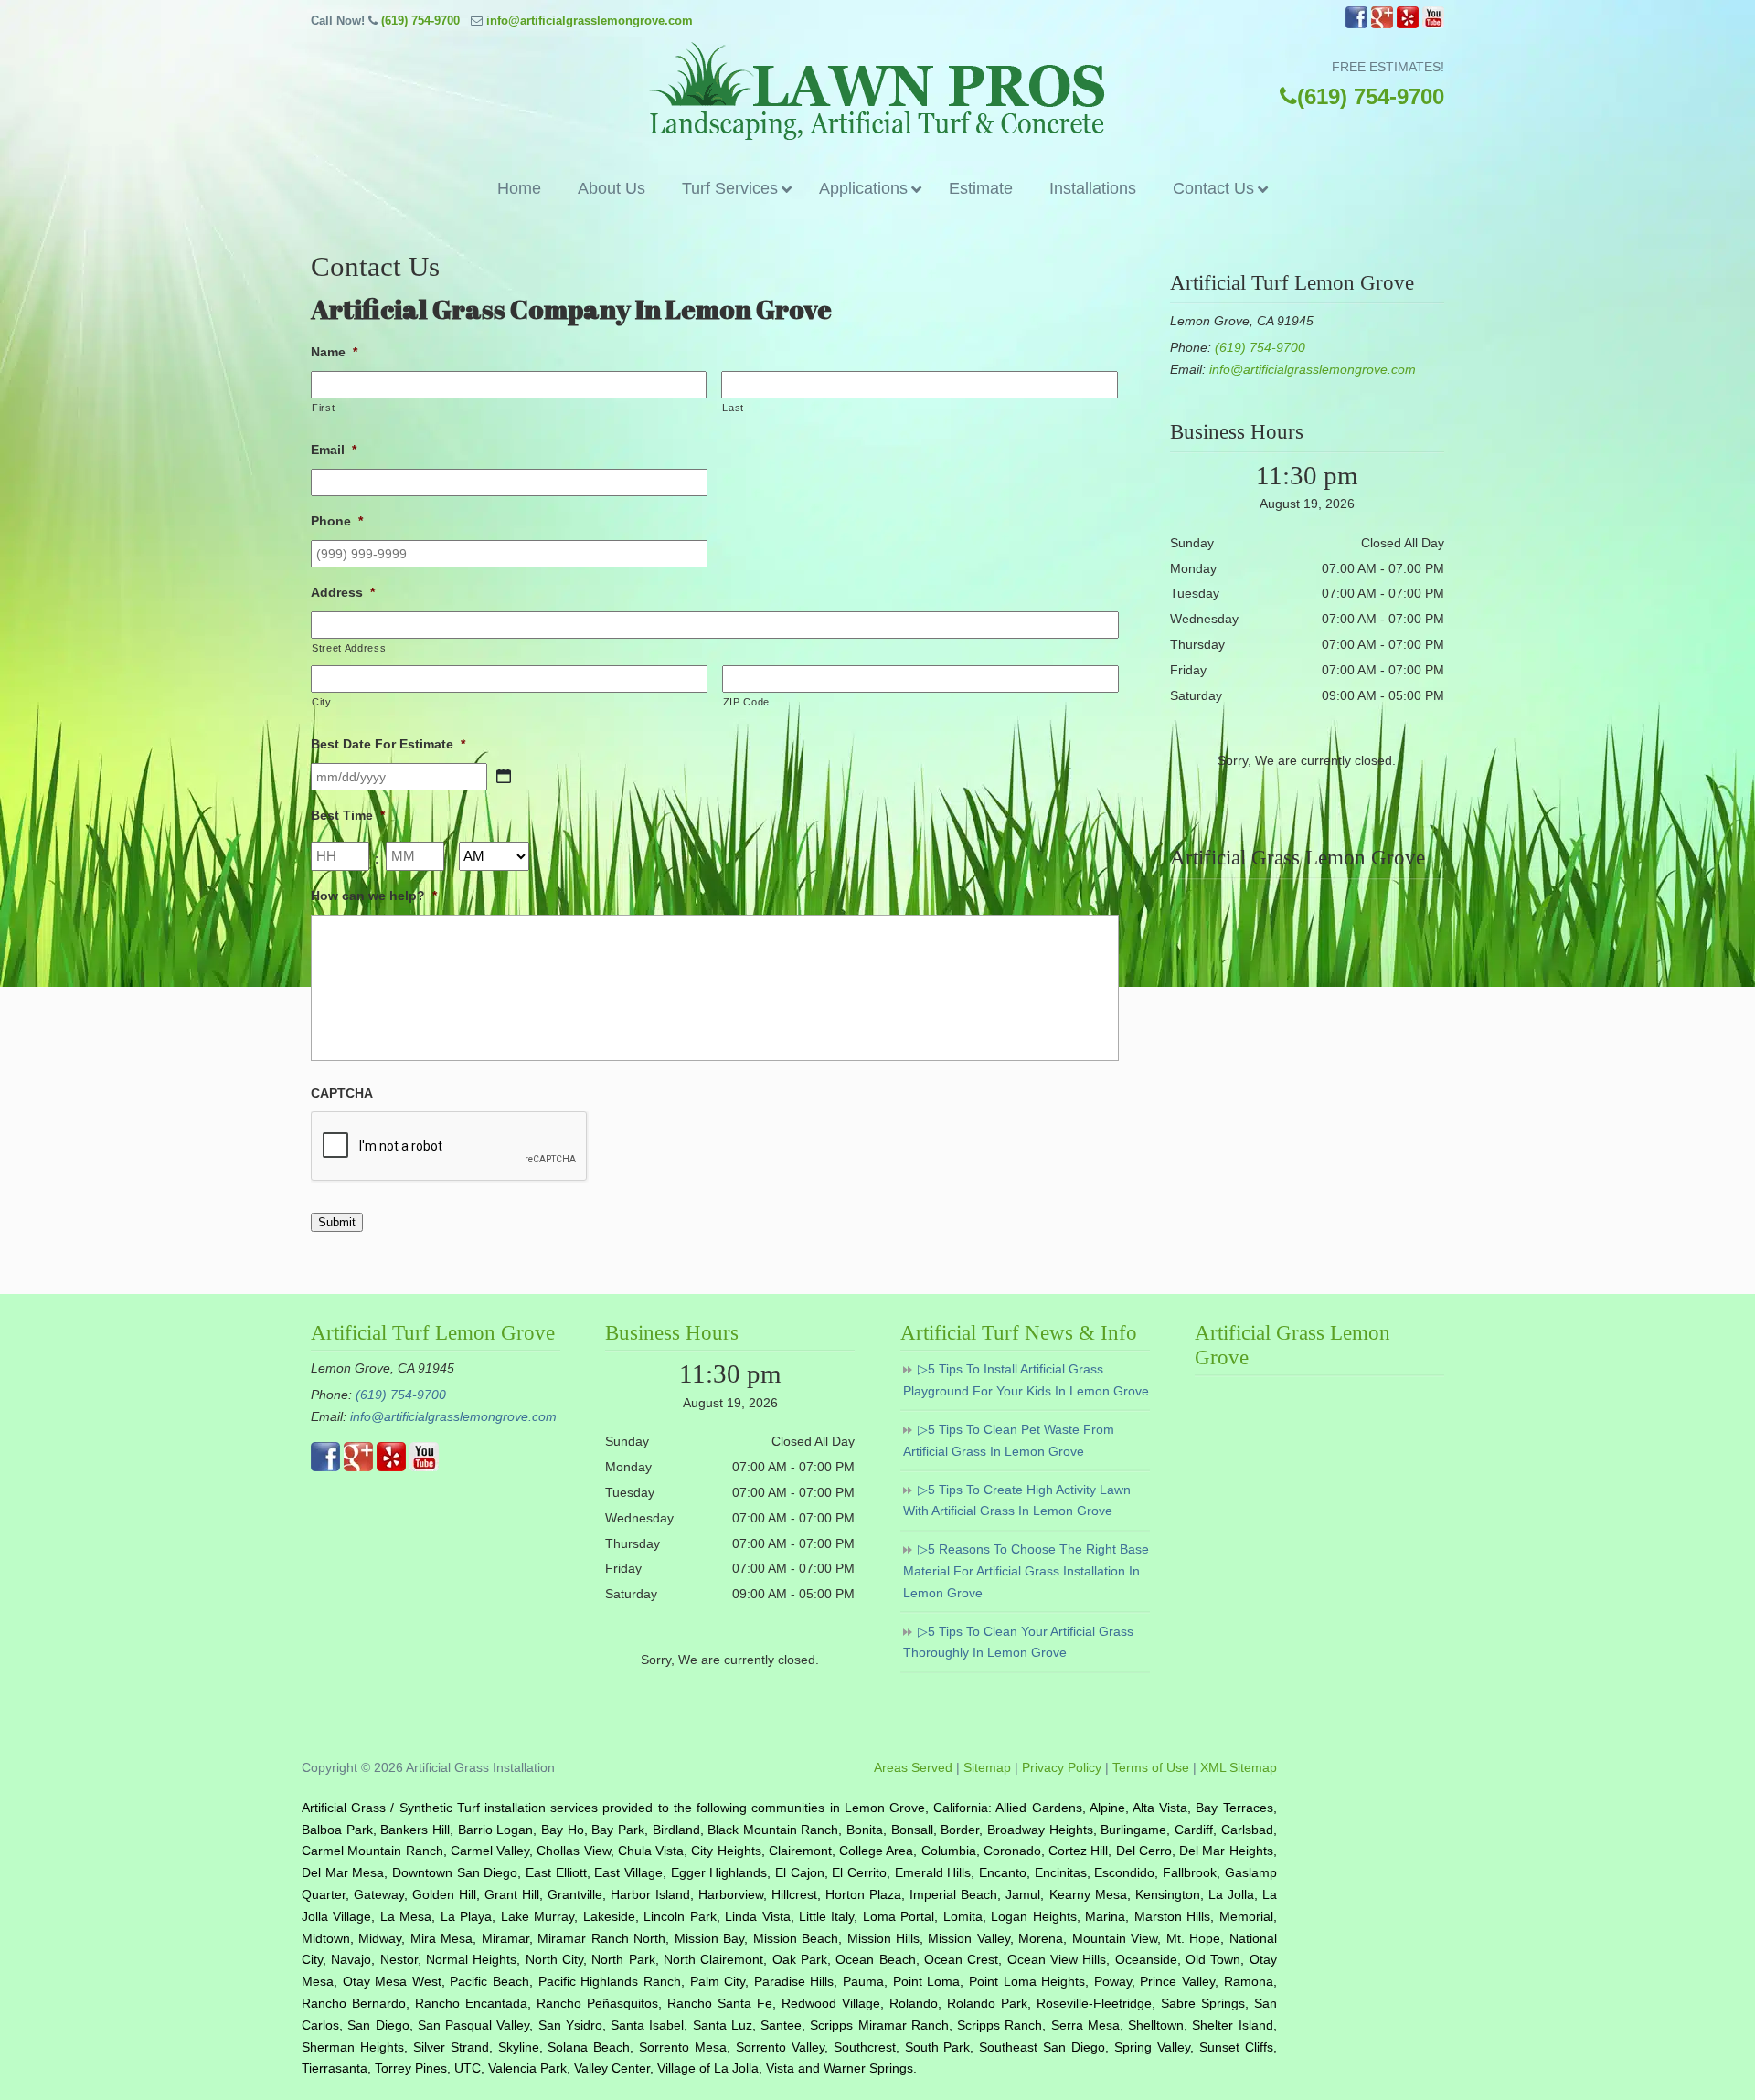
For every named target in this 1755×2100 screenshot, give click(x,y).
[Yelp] (1408, 24)
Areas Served (913, 1767)
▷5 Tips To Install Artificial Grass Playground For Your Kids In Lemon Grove (1026, 1380)
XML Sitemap (1239, 1767)
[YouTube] (1433, 24)
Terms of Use (1151, 1767)
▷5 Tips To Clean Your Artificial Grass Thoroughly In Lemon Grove (1018, 1642)
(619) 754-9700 (420, 21)
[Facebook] (1356, 24)
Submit (337, 1222)
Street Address (349, 648)
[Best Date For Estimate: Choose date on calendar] (504, 776)
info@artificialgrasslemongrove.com (590, 21)
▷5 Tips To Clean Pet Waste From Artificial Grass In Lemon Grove (1009, 1440)
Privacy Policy (1062, 1767)
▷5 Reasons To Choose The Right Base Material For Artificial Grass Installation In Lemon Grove (1026, 1571)
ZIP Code (746, 702)
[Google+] (1382, 24)
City (322, 702)
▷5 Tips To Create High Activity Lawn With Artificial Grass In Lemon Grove (1017, 1501)
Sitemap (987, 1767)
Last (733, 408)
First (323, 408)
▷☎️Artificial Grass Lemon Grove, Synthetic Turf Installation (877, 91)
